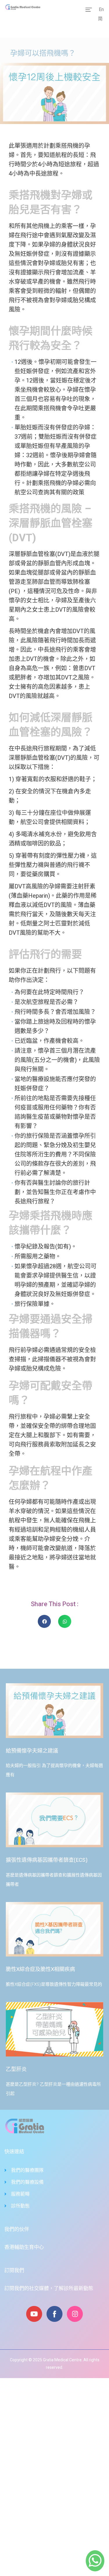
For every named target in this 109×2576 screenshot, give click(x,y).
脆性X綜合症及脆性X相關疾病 (40, 1969)
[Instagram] (75, 2314)
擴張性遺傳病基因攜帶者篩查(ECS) (47, 1860)
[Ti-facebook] (54, 2314)
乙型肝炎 (16, 2069)
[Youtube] (34, 2314)
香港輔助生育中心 (24, 2247)
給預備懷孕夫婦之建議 (32, 1751)
